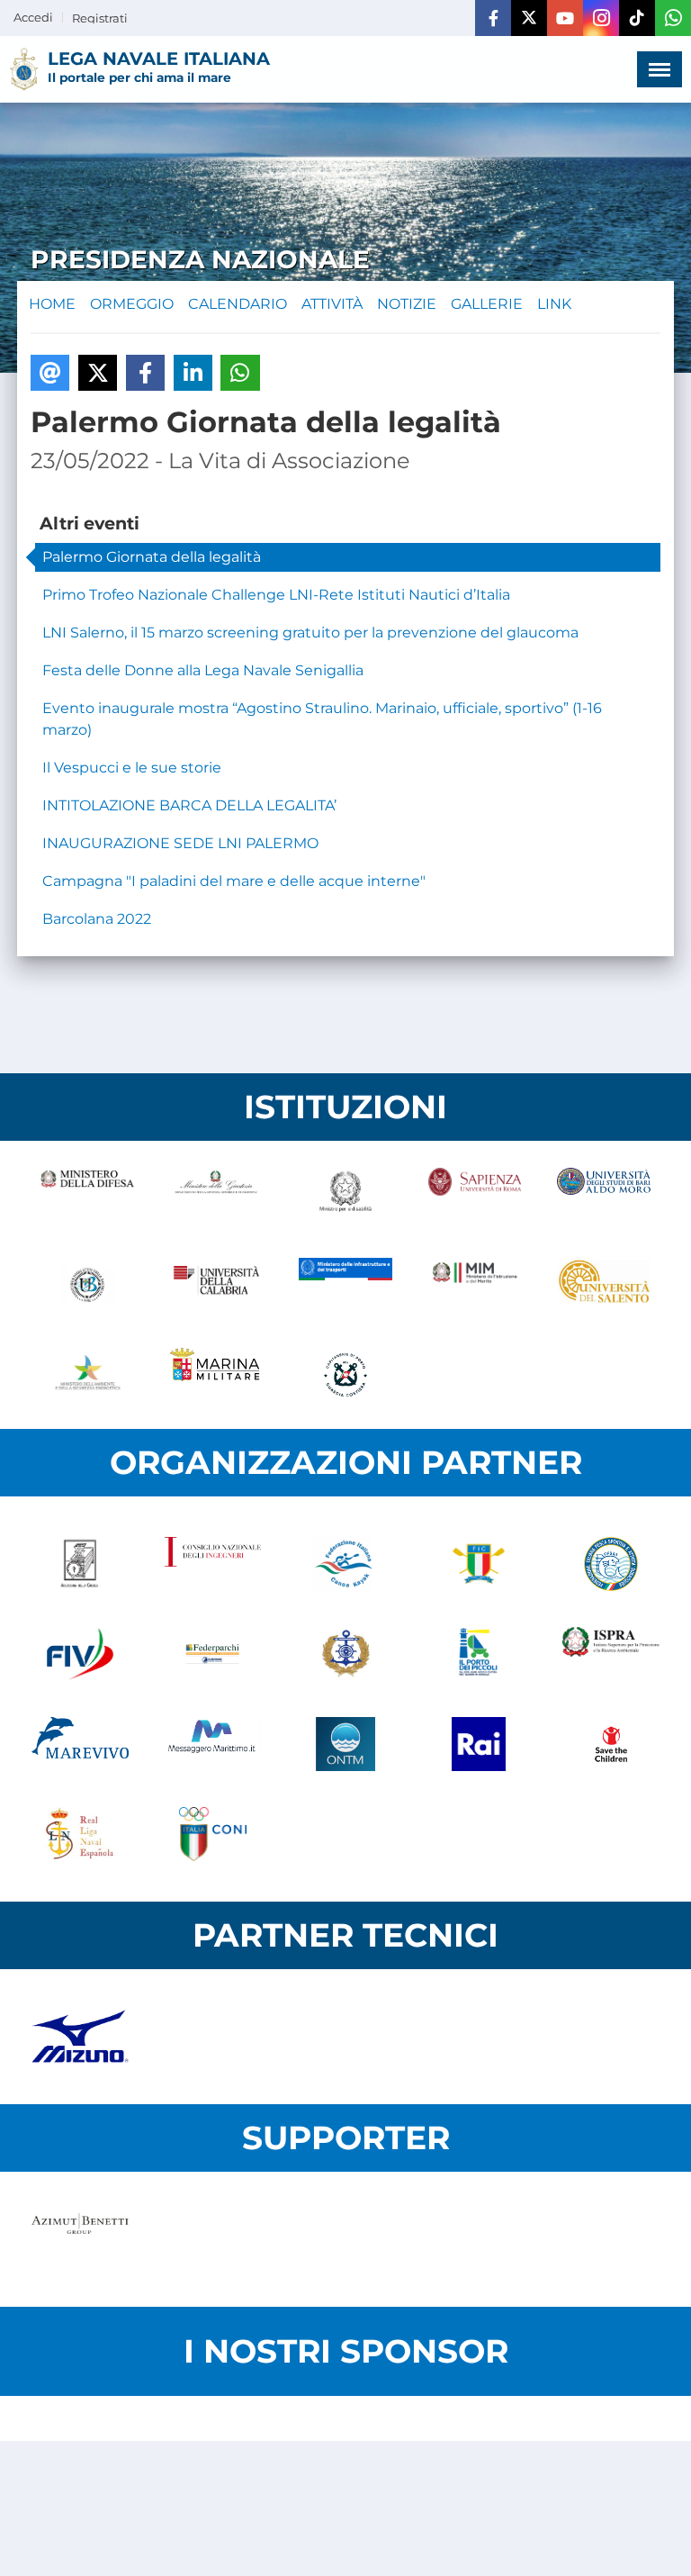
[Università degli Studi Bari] (604, 1195)
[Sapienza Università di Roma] (475, 1195)
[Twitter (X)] (529, 18)
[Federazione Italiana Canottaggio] (479, 1564)
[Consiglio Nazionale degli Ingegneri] (213, 1564)
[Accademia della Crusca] (80, 1564)
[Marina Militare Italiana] (217, 1375)
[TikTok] (637, 18)
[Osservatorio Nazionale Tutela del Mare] (345, 1744)
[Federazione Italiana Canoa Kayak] (345, 1564)
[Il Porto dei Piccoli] (479, 1654)
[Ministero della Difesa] (87, 1195)
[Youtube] (565, 18)
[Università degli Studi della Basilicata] (87, 1285)
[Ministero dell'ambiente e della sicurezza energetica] (87, 1375)
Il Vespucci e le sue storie (132, 768)
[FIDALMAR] (345, 1654)
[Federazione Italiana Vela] (80, 1654)
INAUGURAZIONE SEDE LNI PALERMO (180, 843)
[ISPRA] (611, 1654)
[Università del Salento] (604, 1285)
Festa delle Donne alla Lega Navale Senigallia (203, 670)
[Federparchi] (213, 1654)
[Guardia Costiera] (345, 1375)
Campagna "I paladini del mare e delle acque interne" (234, 881)
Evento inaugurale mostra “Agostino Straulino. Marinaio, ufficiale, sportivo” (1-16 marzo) (322, 719)
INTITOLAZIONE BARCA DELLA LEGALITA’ (189, 805)
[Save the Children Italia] (611, 1744)
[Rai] (479, 1744)
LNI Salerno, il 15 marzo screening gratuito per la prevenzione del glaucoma (310, 633)
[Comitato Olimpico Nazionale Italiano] (213, 1834)
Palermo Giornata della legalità (152, 557)
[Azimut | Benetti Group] (80, 2239)
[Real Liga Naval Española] (80, 1834)
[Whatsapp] (673, 18)
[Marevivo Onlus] (80, 1744)
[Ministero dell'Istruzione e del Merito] (475, 1285)
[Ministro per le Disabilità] (345, 1195)
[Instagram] (601, 18)
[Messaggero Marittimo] (213, 1744)
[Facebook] (493, 18)
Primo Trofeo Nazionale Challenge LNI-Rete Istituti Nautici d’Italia (276, 595)
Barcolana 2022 (97, 919)
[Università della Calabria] (217, 1285)
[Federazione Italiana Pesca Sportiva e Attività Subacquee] (611, 1564)
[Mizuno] (80, 2037)
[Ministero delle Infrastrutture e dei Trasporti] (345, 1285)
